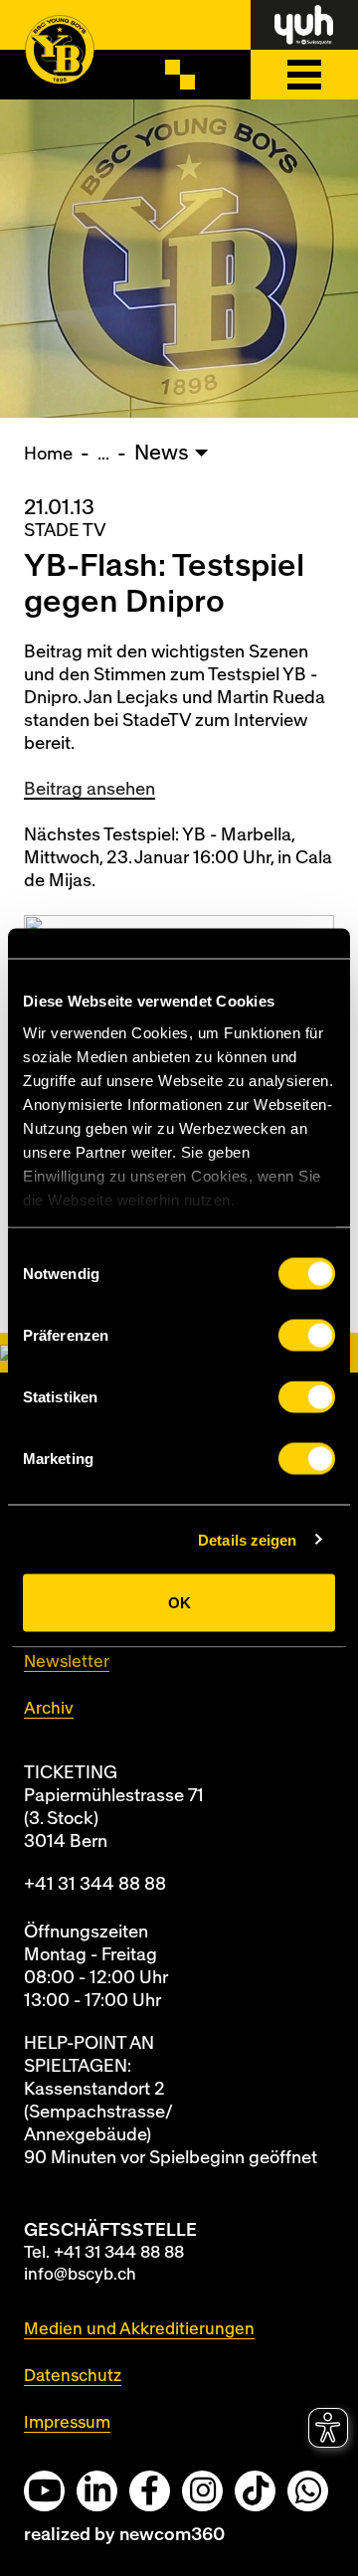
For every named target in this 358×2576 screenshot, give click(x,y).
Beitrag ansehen (89, 789)
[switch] (307, 1336)
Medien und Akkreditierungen (139, 2329)
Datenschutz (73, 2376)
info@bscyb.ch (80, 2274)
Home (48, 454)
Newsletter (67, 1661)
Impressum (67, 2422)
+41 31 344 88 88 (95, 1884)
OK (179, 1603)
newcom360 (172, 2535)
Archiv (49, 1708)
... (103, 454)
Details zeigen (247, 1539)
